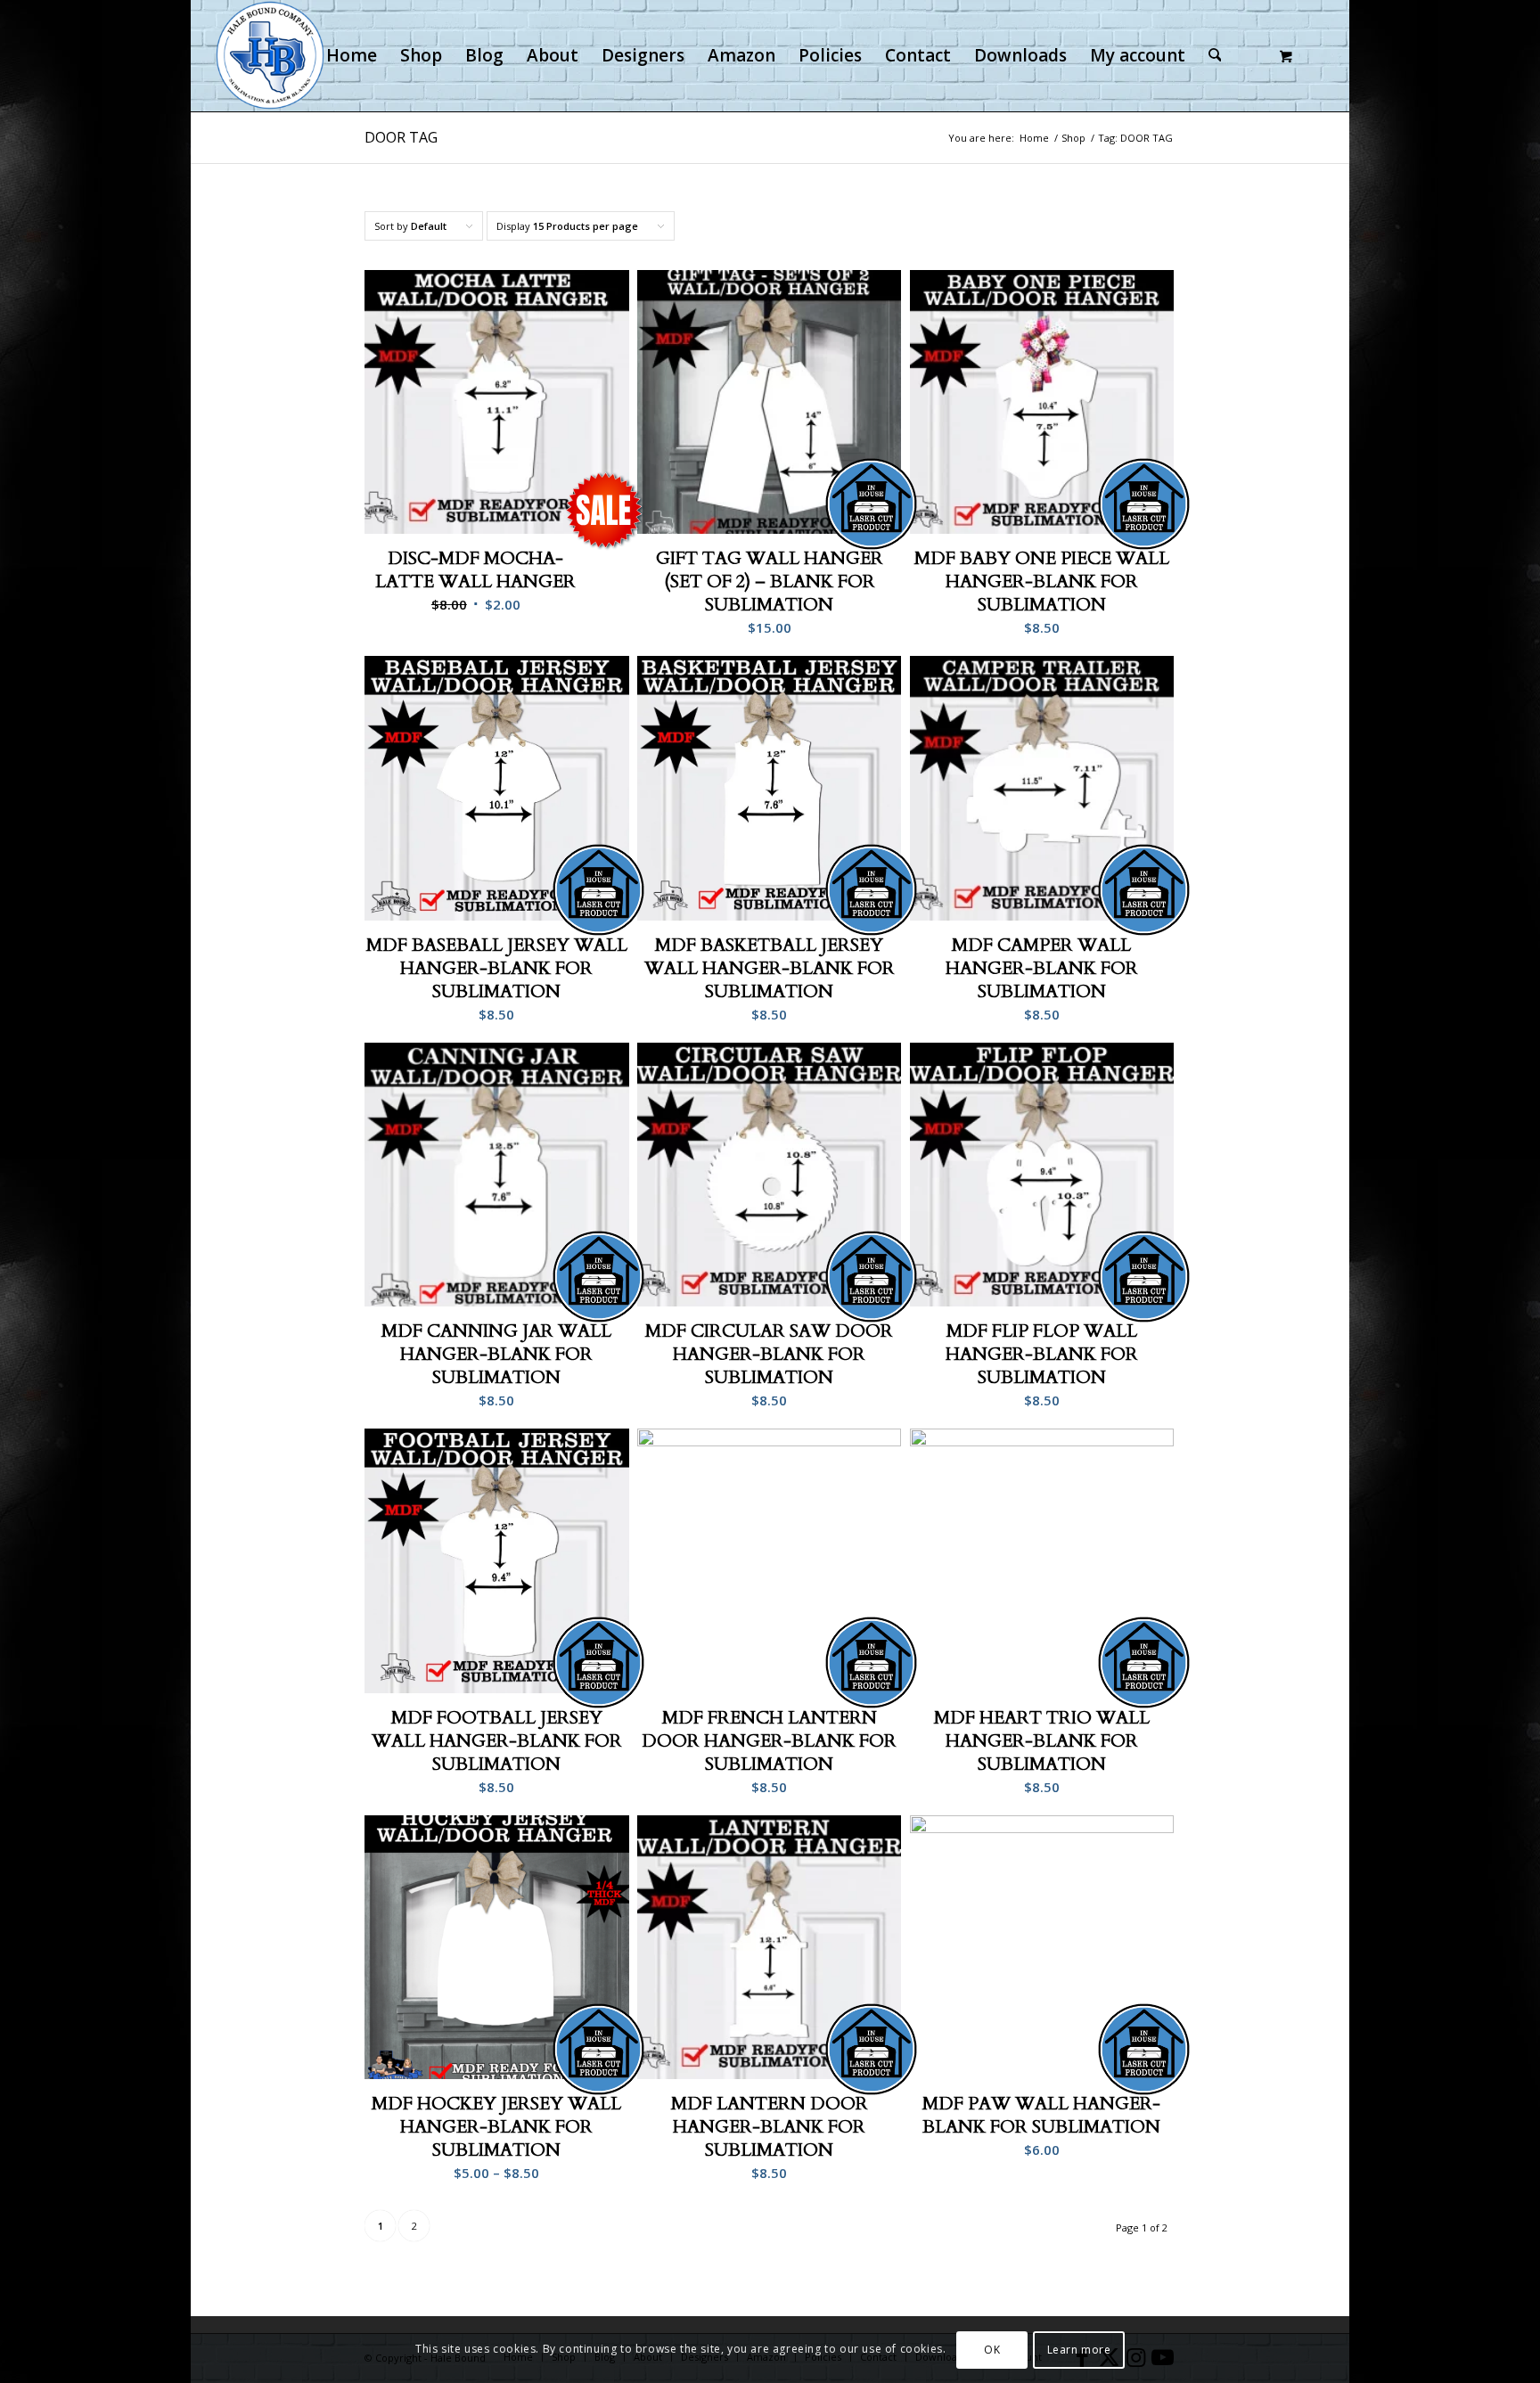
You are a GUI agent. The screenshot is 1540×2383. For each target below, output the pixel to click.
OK (992, 2349)
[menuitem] (352, 56)
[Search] (1215, 56)
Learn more (1079, 2349)
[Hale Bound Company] (270, 56)
